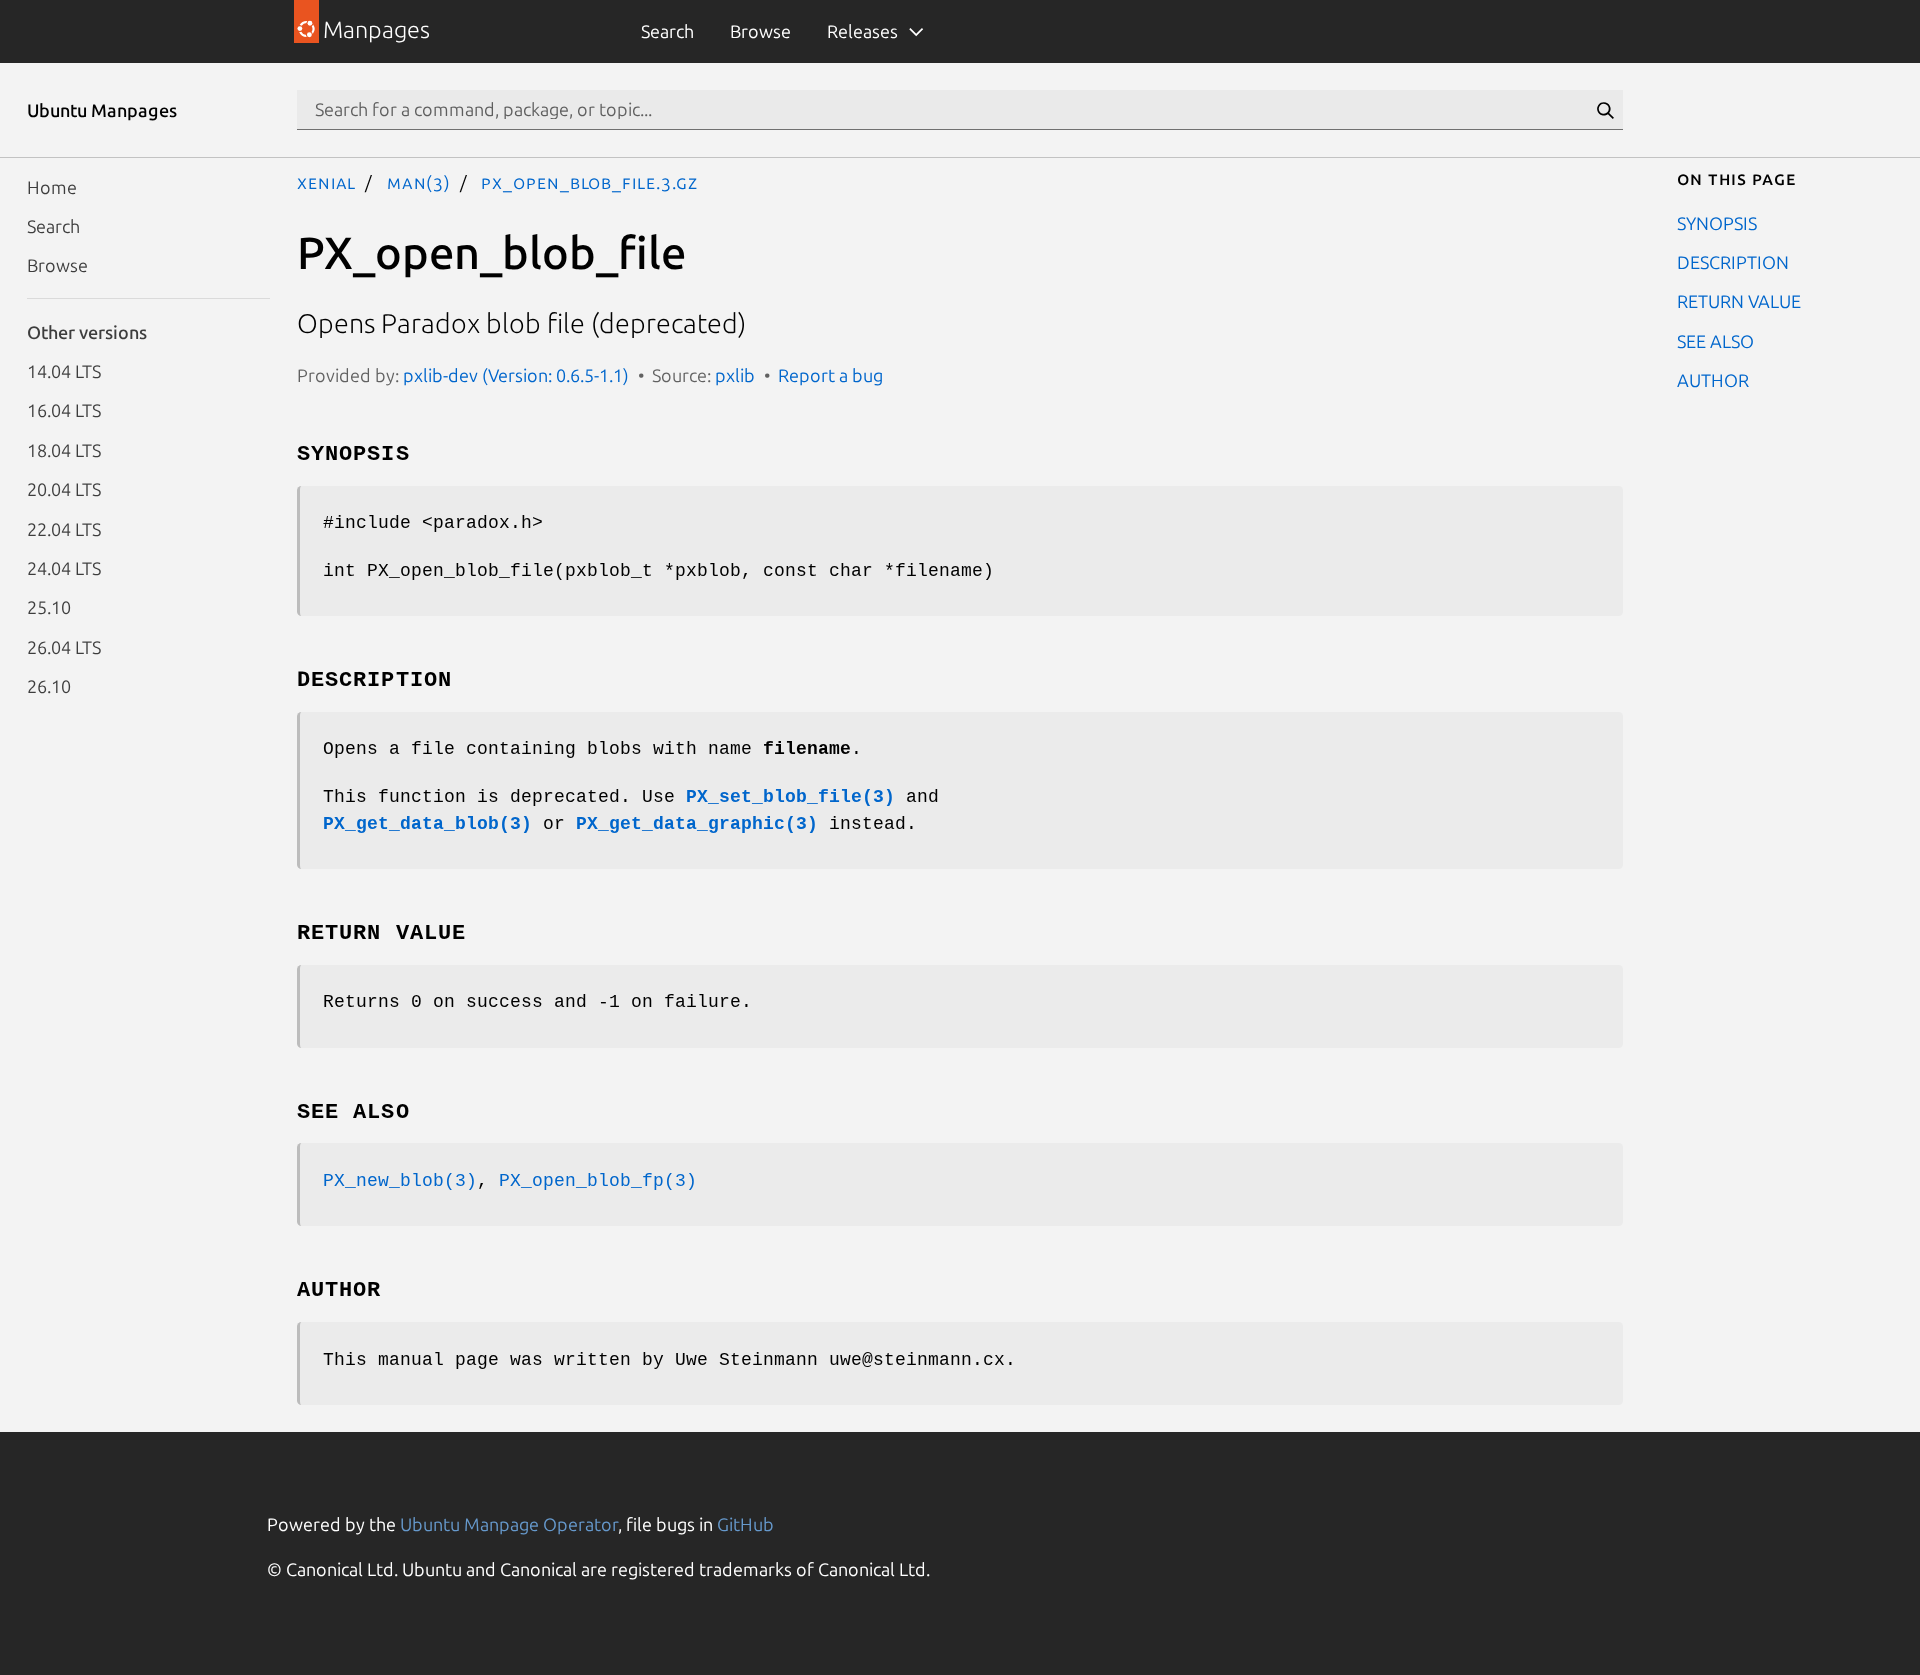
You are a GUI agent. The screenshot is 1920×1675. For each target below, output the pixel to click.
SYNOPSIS (1717, 222)
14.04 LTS (64, 371)
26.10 (49, 686)
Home (52, 186)
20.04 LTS (64, 489)
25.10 (49, 607)
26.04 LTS (64, 646)
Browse (760, 31)
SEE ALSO (1715, 340)
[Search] (1605, 110)
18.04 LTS (64, 449)
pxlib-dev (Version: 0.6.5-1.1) (516, 375)
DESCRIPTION (1733, 261)
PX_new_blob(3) (400, 1181)
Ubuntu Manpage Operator (509, 1524)
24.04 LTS (64, 567)
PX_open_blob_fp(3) (598, 1181)
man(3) (419, 182)
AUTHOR (1713, 380)
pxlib (735, 375)
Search (667, 31)
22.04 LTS (64, 528)
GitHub (745, 1524)
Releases (862, 31)
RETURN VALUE (1739, 301)
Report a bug (830, 375)
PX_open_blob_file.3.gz (589, 182)
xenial (326, 182)
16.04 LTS (64, 410)
